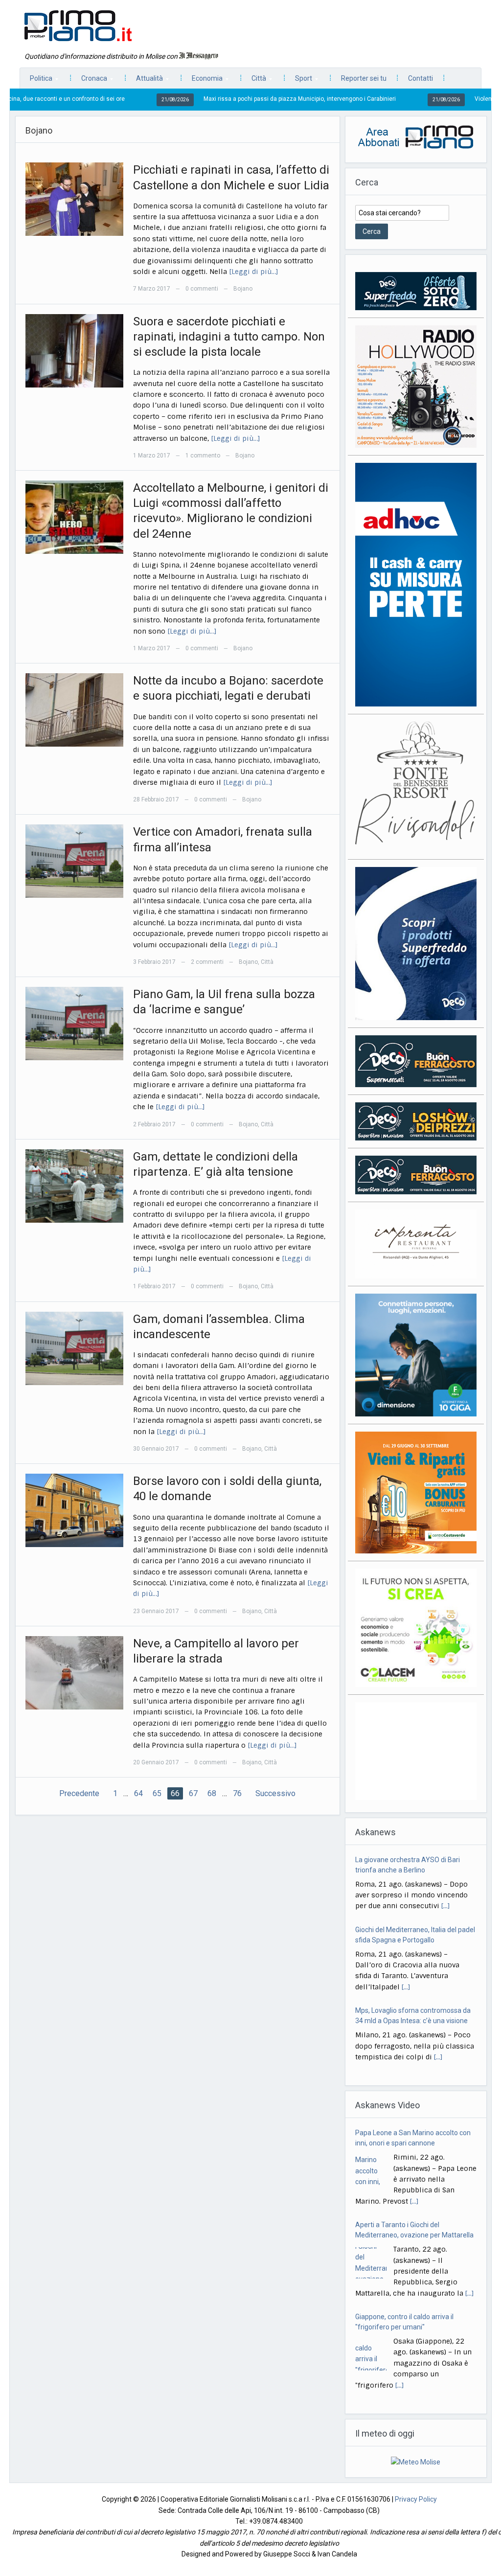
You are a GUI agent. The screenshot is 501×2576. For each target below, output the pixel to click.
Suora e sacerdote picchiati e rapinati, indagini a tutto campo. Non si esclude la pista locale (229, 337)
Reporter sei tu (364, 78)
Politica (36, 81)
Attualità (145, 81)
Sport (299, 81)
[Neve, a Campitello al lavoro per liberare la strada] (74, 1672)
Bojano (243, 289)
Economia (202, 81)
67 (193, 1793)
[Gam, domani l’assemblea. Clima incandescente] (74, 1347)
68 (212, 1793)
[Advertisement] (416, 1751)
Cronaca (89, 81)
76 (237, 1793)
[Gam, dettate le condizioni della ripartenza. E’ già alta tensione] (74, 1185)
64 (138, 1793)
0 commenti (202, 289)
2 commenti (207, 962)
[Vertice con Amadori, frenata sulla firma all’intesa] (74, 861)
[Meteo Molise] (416, 2462)
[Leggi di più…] (254, 272)
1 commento (203, 456)
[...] (445, 1897)
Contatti (421, 78)
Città (254, 81)
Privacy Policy (416, 2499)
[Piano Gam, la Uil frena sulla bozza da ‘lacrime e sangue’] (74, 1023)
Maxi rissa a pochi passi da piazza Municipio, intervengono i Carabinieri (229, 99)
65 (157, 1793)
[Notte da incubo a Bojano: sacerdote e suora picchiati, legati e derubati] (74, 709)
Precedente (79, 1793)
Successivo (275, 1793)
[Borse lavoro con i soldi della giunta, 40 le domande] (74, 1510)
